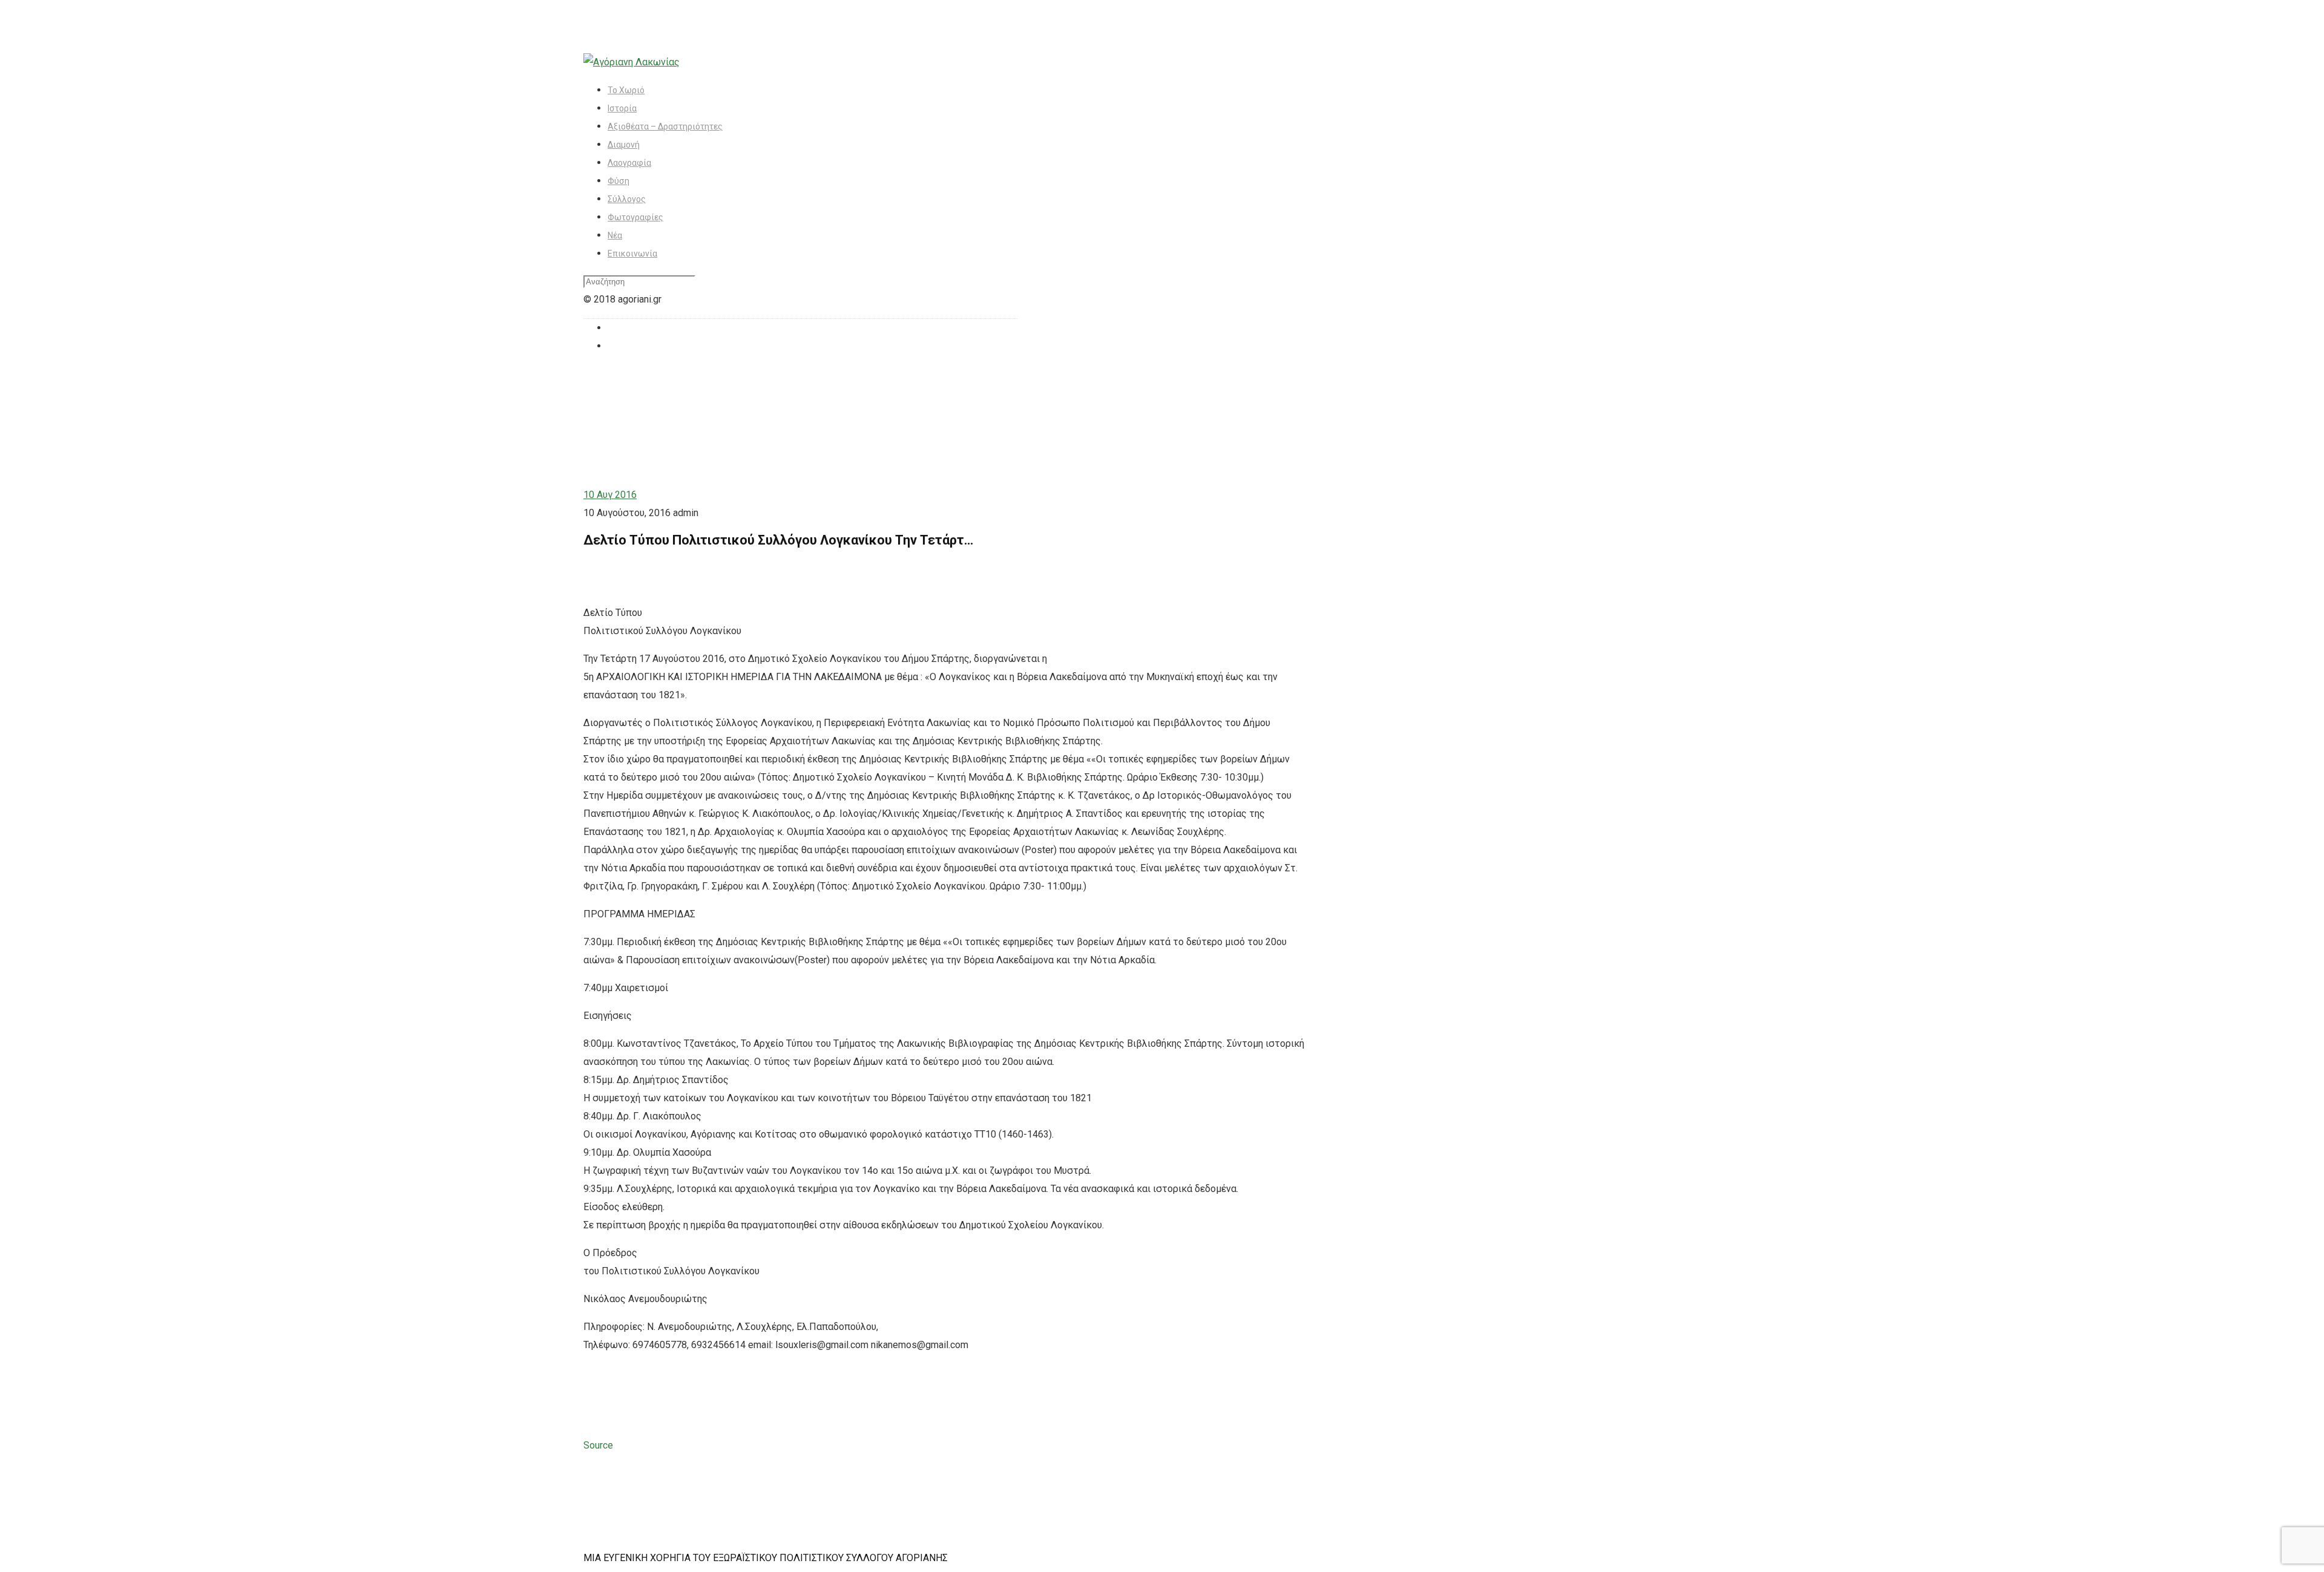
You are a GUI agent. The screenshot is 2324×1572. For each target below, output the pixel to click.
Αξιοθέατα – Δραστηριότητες (665, 126)
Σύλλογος (627, 199)
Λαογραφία (629, 163)
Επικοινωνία (632, 254)
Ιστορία (622, 108)
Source (598, 1445)
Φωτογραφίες (635, 217)
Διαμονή (624, 145)
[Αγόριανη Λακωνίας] (632, 62)
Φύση (619, 181)
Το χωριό (626, 90)
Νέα (615, 235)
